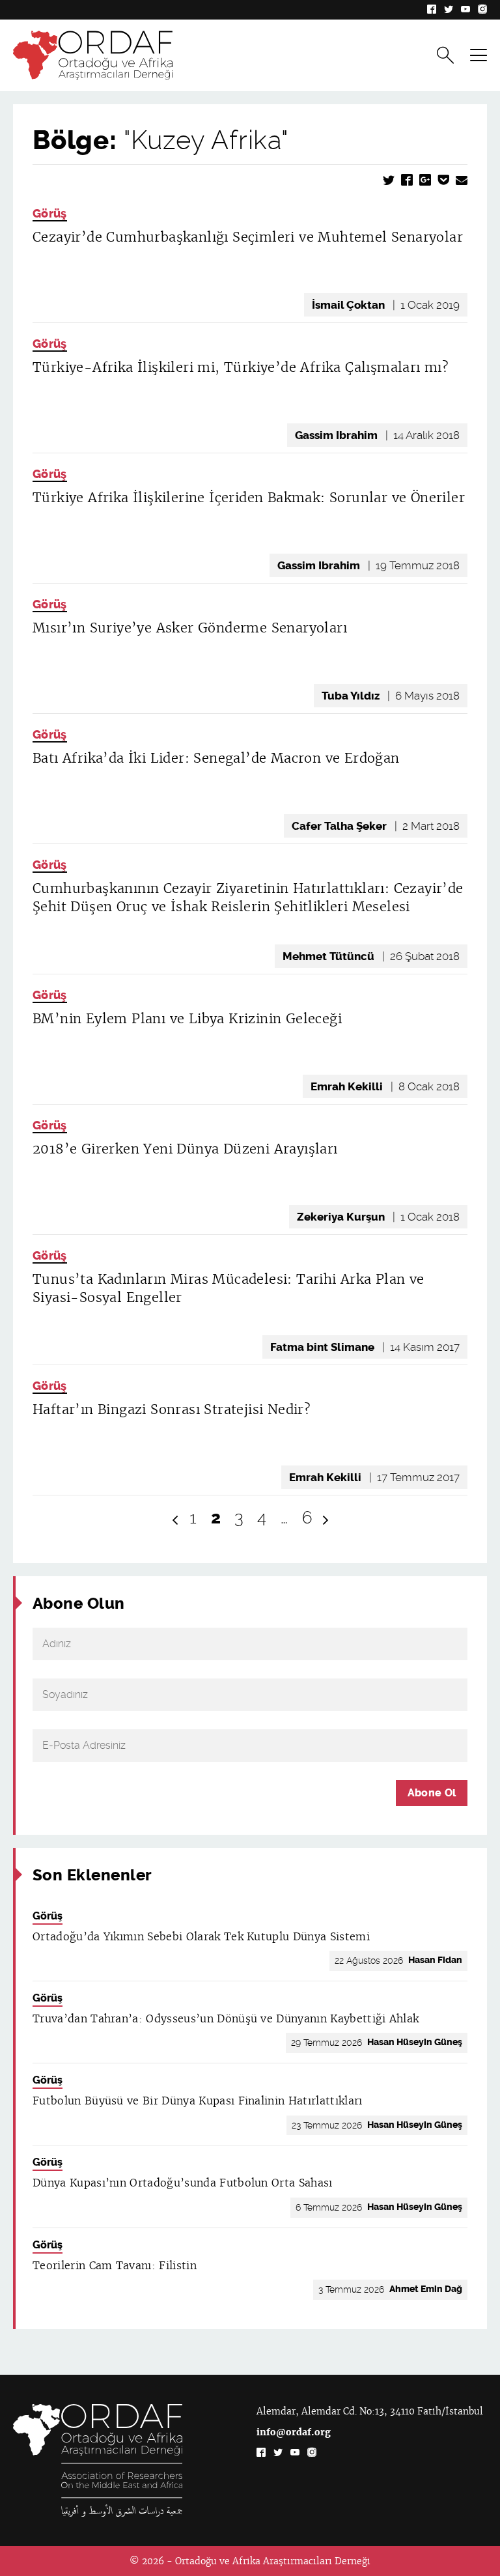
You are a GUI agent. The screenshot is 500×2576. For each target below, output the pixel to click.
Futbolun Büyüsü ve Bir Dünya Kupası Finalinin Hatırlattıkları (198, 2101)
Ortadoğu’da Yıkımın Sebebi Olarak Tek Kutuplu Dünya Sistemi (201, 1937)
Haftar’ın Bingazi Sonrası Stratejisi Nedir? (172, 1409)
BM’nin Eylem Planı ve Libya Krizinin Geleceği (187, 1019)
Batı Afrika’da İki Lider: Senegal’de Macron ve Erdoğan (216, 758)
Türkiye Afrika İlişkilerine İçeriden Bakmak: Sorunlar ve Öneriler (249, 498)
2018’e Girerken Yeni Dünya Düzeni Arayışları (185, 1149)
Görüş (50, 214)
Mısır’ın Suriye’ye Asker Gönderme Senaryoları (190, 628)
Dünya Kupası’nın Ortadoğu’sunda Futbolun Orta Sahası (183, 2183)
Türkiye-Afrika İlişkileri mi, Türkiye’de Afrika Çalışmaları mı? (241, 367)
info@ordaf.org (294, 2432)
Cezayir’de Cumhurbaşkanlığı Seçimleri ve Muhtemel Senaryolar (248, 237)
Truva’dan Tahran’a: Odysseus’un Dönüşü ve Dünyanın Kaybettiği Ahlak (226, 2019)
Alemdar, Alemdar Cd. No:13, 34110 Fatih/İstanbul (370, 2411)
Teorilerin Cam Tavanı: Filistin (115, 2266)
